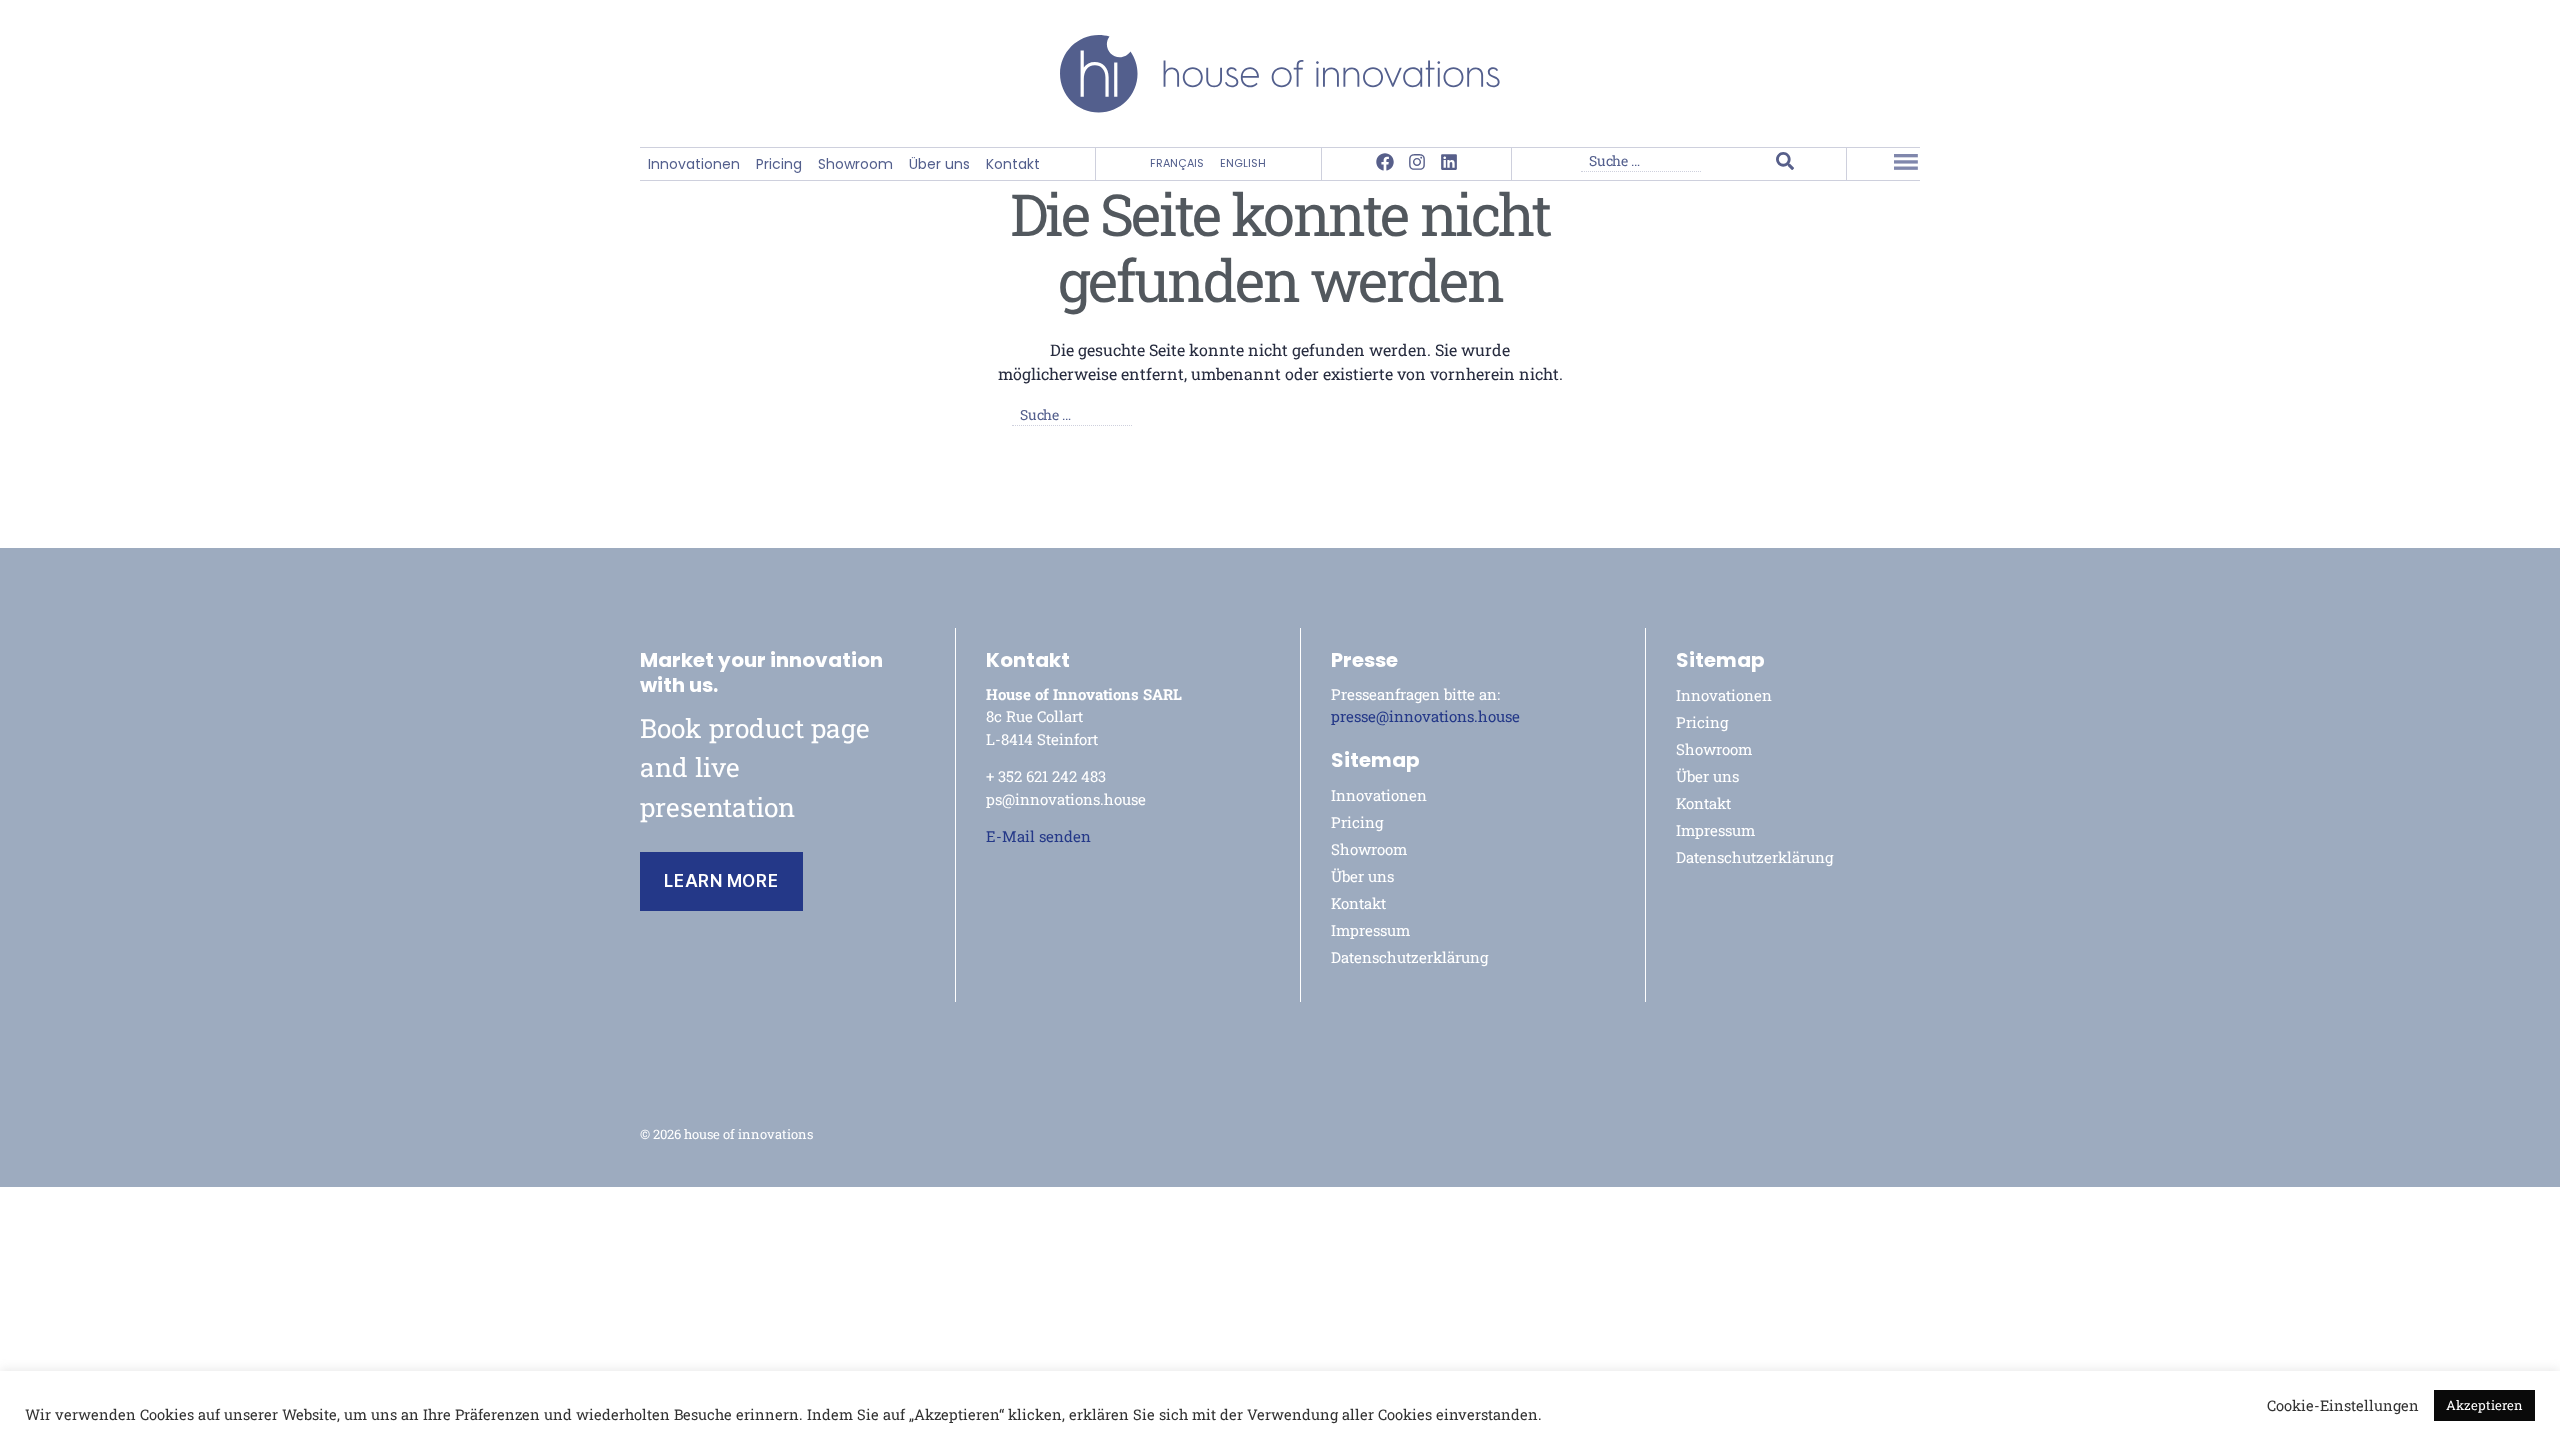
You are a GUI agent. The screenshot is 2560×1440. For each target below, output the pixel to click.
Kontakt (1013, 164)
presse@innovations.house (1425, 716)
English (1243, 163)
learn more (721, 881)
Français (1177, 163)
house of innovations (748, 1134)
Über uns (939, 164)
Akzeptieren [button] (2484, 1405)
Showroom (855, 164)
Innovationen (694, 164)
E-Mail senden (1038, 836)
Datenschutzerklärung (1409, 957)
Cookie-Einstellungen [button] (2343, 1406)
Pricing (779, 164)
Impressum (1370, 930)
